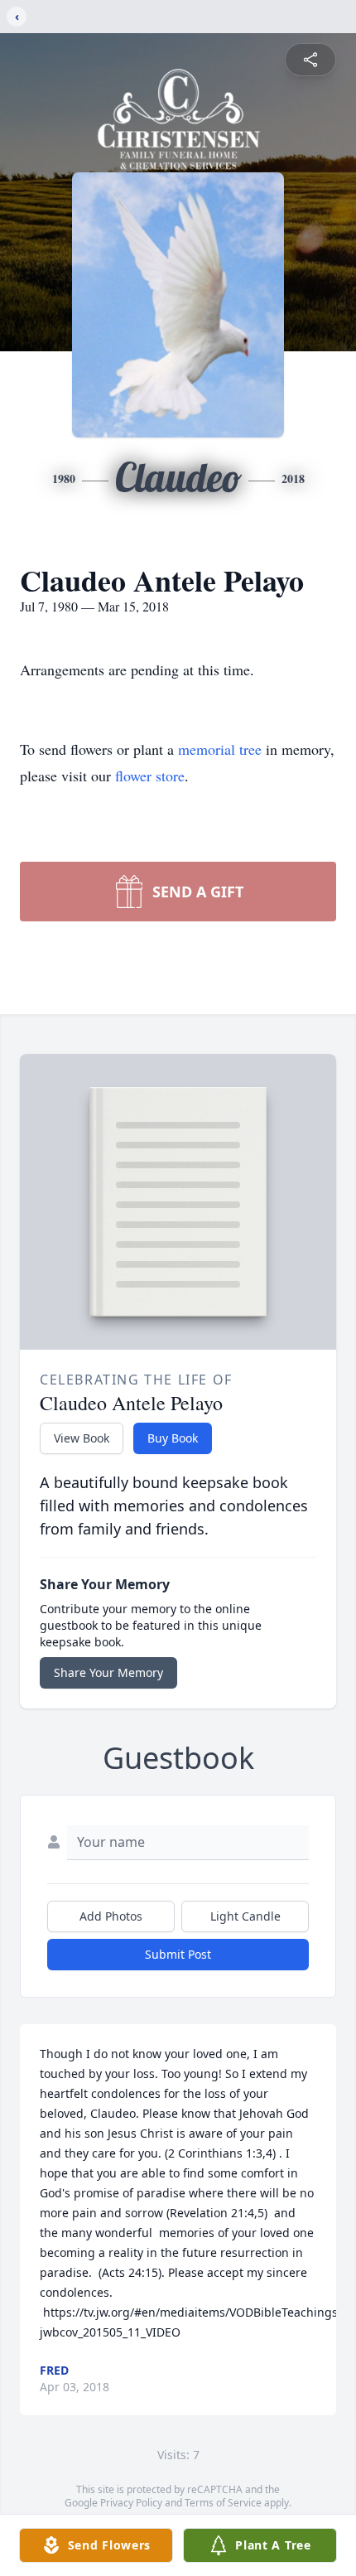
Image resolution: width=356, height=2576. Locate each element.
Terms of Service (223, 2503)
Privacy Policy (131, 2503)
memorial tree (220, 749)
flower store (150, 776)
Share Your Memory (108, 1672)
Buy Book (173, 1438)
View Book (82, 1438)
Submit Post (178, 1954)
